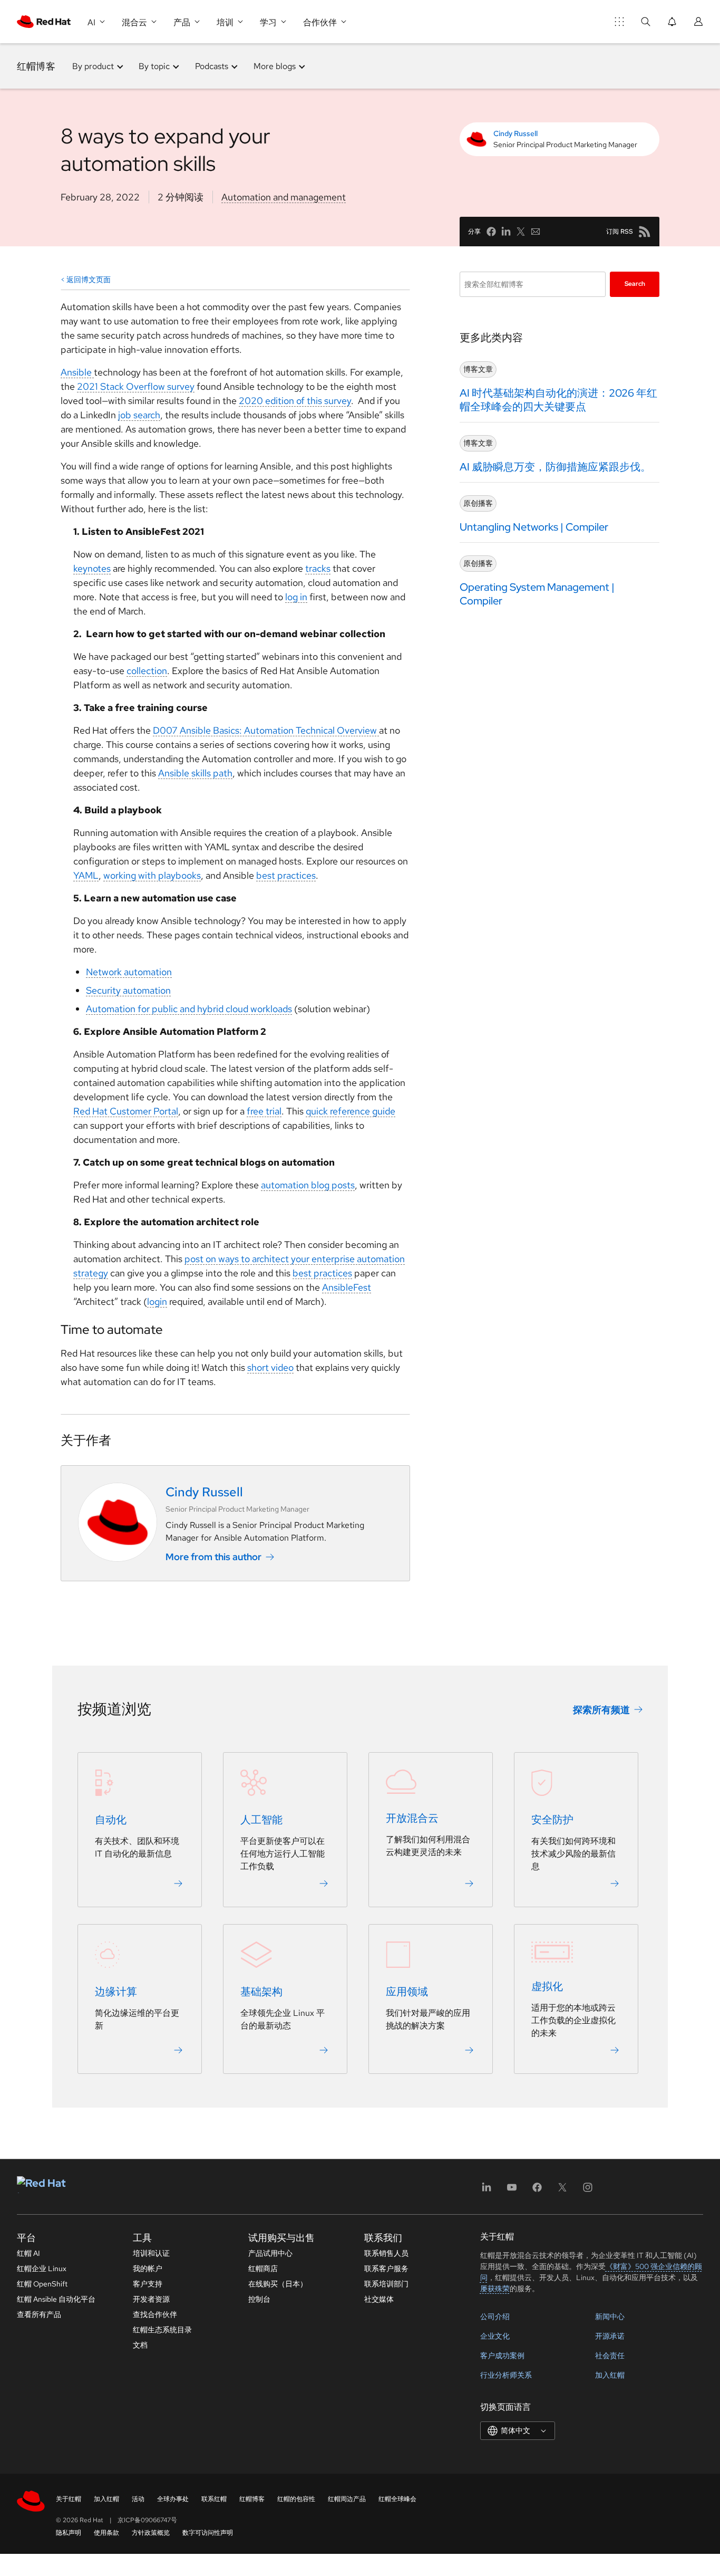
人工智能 (261, 1820)
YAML (86, 875)
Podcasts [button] (212, 66)
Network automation (129, 972)
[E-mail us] (536, 232)
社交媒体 (379, 2299)
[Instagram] (588, 2191)
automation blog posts (308, 1185)
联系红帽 (214, 2499)
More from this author (213, 1557)
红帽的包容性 (296, 2499)
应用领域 (407, 1992)
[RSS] (645, 232)
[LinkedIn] (487, 2191)
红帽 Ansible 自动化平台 (56, 2299)
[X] (562, 2191)
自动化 (111, 1820)
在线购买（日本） (278, 2284)
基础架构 (261, 1992)
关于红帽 (69, 2499)
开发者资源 (151, 2299)
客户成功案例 (502, 2356)
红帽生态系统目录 (162, 2330)
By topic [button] (154, 66)
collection (147, 671)
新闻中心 (610, 2317)
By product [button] (93, 66)
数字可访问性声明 (208, 2533)
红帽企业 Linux (42, 2269)
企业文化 (495, 2336)
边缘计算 (116, 1992)
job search (139, 415)
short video (270, 1367)
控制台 (259, 2299)
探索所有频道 (601, 1710)
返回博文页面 (89, 280)
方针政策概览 (151, 2533)
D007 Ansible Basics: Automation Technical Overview (266, 730)
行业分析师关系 (506, 2375)
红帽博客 (36, 66)
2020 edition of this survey (295, 401)
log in (296, 597)
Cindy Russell (515, 133)
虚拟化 (547, 1987)
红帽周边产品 (347, 2499)
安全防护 (552, 1820)
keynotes (92, 568)
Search (635, 284)
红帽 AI (28, 2253)
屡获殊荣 (495, 2289)
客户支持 (148, 2284)
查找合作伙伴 (155, 2314)
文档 (140, 2345)
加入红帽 (610, 2375)
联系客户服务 (386, 2269)
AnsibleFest (347, 1287)
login (157, 1301)
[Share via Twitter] (521, 232)
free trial (264, 1111)
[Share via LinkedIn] (506, 232)
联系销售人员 (386, 2253)
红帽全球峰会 (397, 2499)
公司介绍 (495, 2317)
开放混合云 (412, 1819)
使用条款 (106, 2533)
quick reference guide (351, 1111)
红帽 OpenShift (42, 2284)
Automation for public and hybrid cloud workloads (189, 1009)
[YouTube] (512, 2191)
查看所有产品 (39, 2314)
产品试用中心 (270, 2253)
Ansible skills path (195, 773)
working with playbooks (152, 875)
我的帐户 (148, 2269)
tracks (318, 568)
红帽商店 (263, 2269)
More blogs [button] (275, 66)
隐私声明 (69, 2533)
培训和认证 (151, 2253)
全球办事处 (173, 2499)
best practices (286, 875)
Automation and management (284, 197)
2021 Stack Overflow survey (136, 386)
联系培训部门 (386, 2284)
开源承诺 (610, 2336)
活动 (138, 2499)
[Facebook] (537, 2191)
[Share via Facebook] (491, 232)
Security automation (128, 990)
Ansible (77, 372)
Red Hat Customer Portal (126, 1111)
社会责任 (610, 2356)
